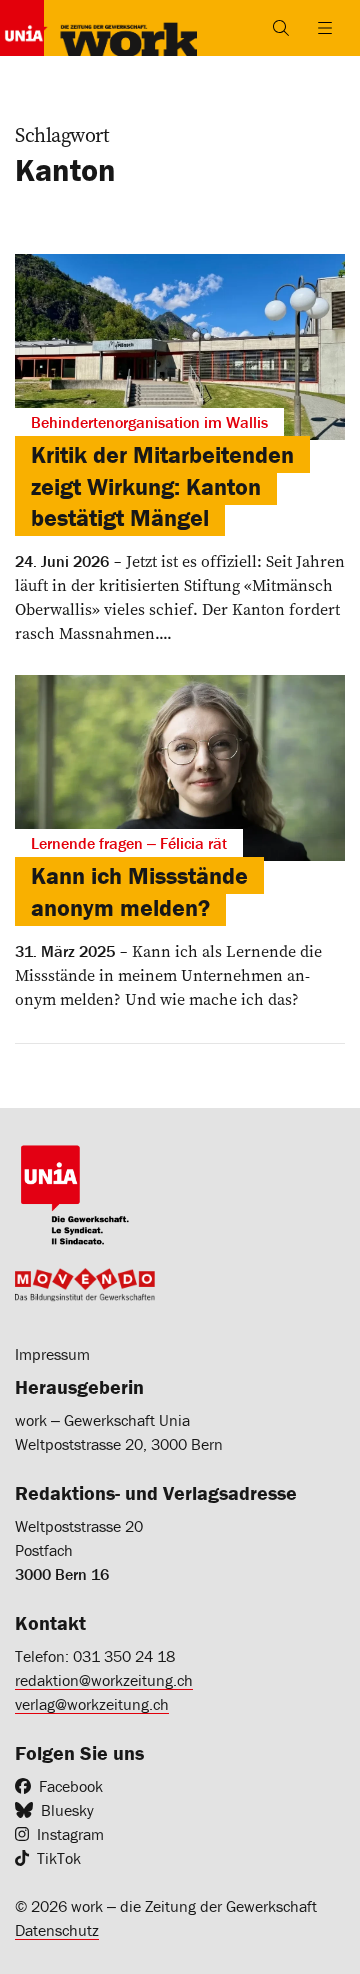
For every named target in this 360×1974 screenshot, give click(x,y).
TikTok (59, 1858)
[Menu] (325, 28)
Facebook (71, 1786)
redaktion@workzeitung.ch (104, 1680)
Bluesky (67, 1810)
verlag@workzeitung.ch (92, 1704)
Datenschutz (57, 1930)
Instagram (70, 1834)
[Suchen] (281, 28)
